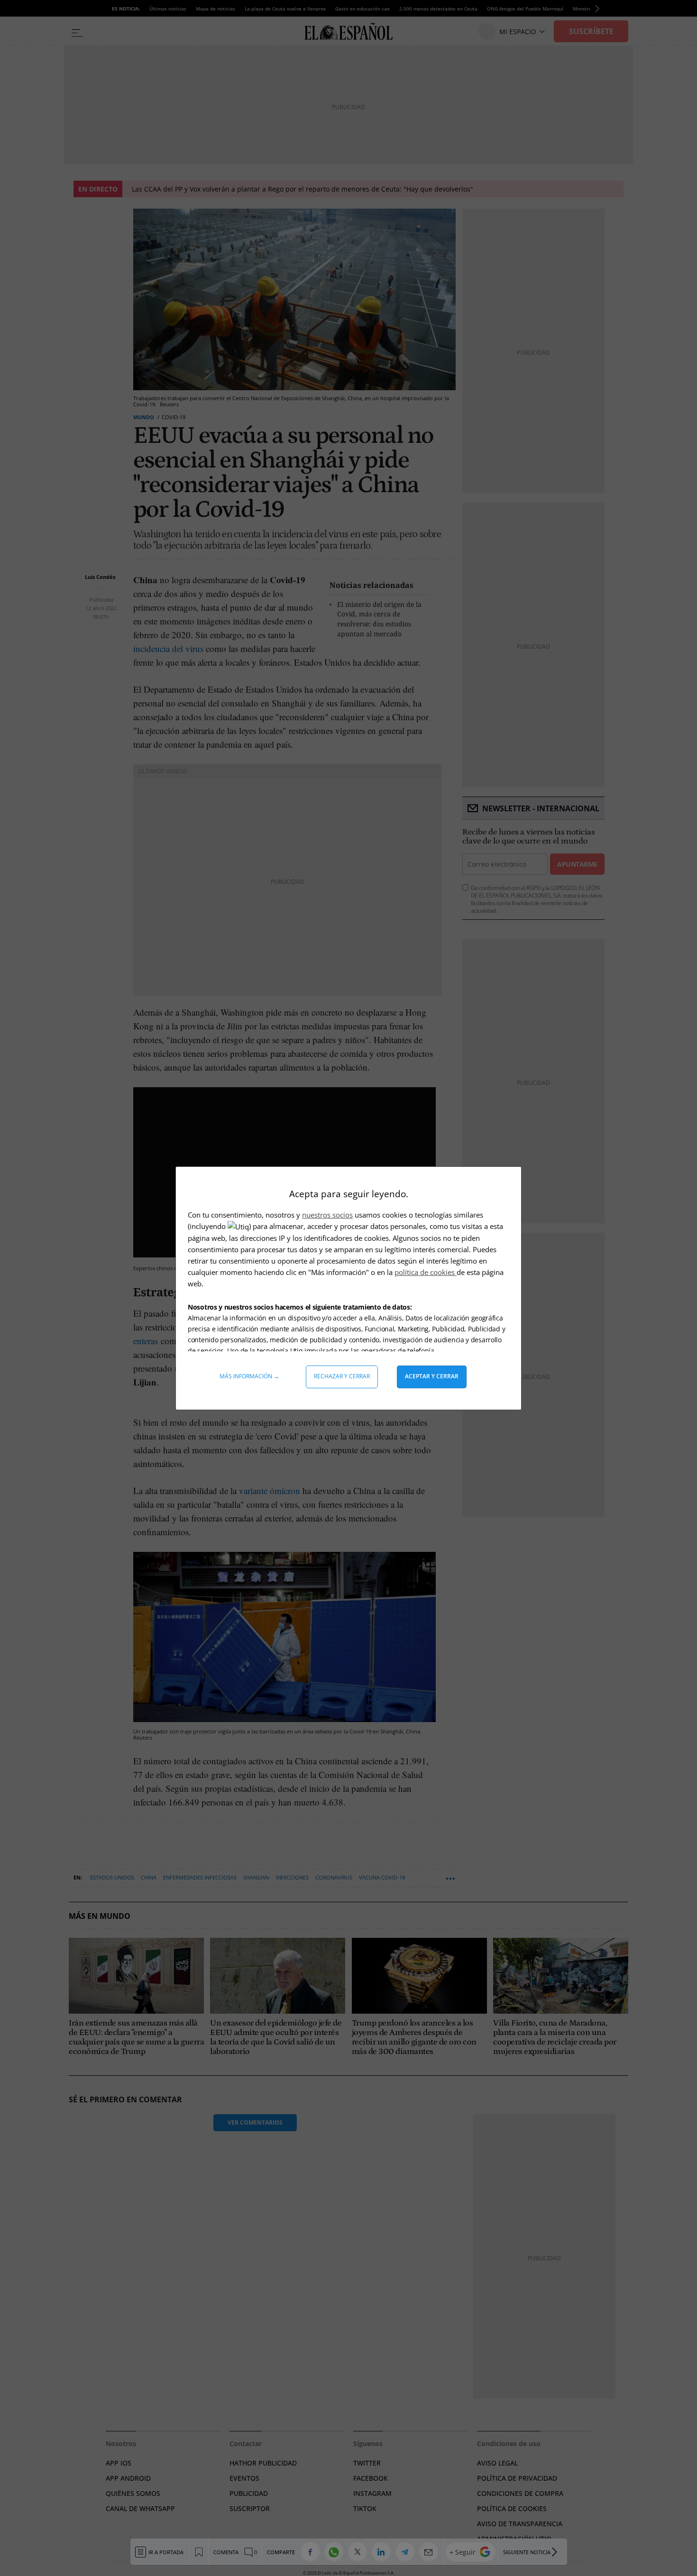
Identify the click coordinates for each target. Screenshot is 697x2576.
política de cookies (426, 1272)
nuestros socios (327, 1215)
